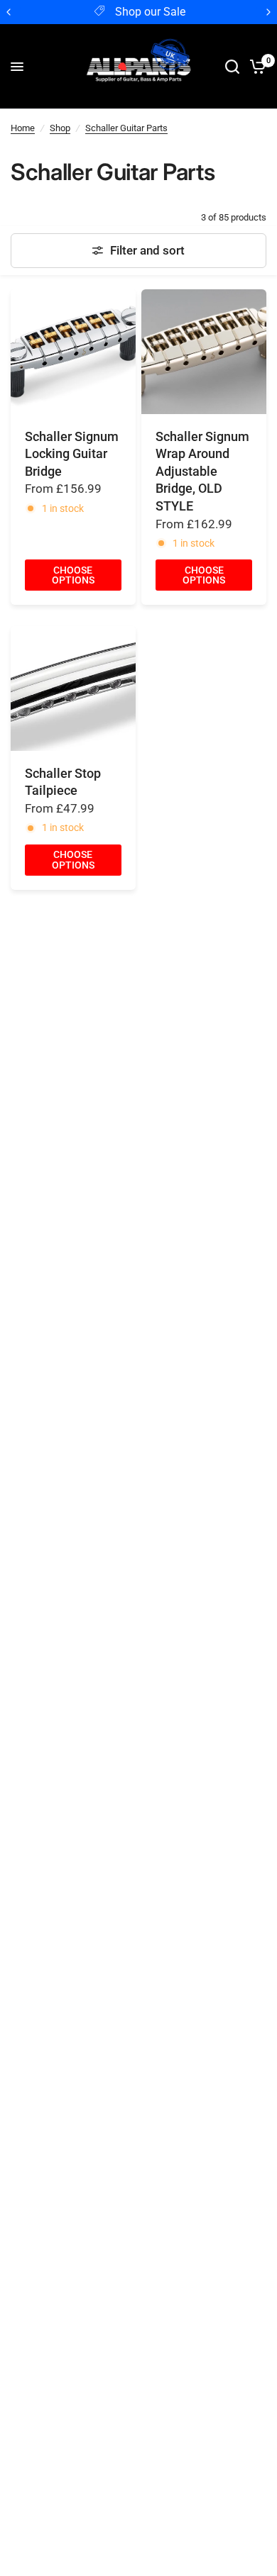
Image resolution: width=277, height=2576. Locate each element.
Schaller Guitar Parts (126, 128)
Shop (60, 128)
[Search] (232, 67)
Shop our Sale (150, 12)
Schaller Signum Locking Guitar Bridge (72, 454)
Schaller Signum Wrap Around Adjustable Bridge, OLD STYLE (202, 472)
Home (23, 128)
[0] (255, 67)
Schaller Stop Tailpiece (63, 782)
